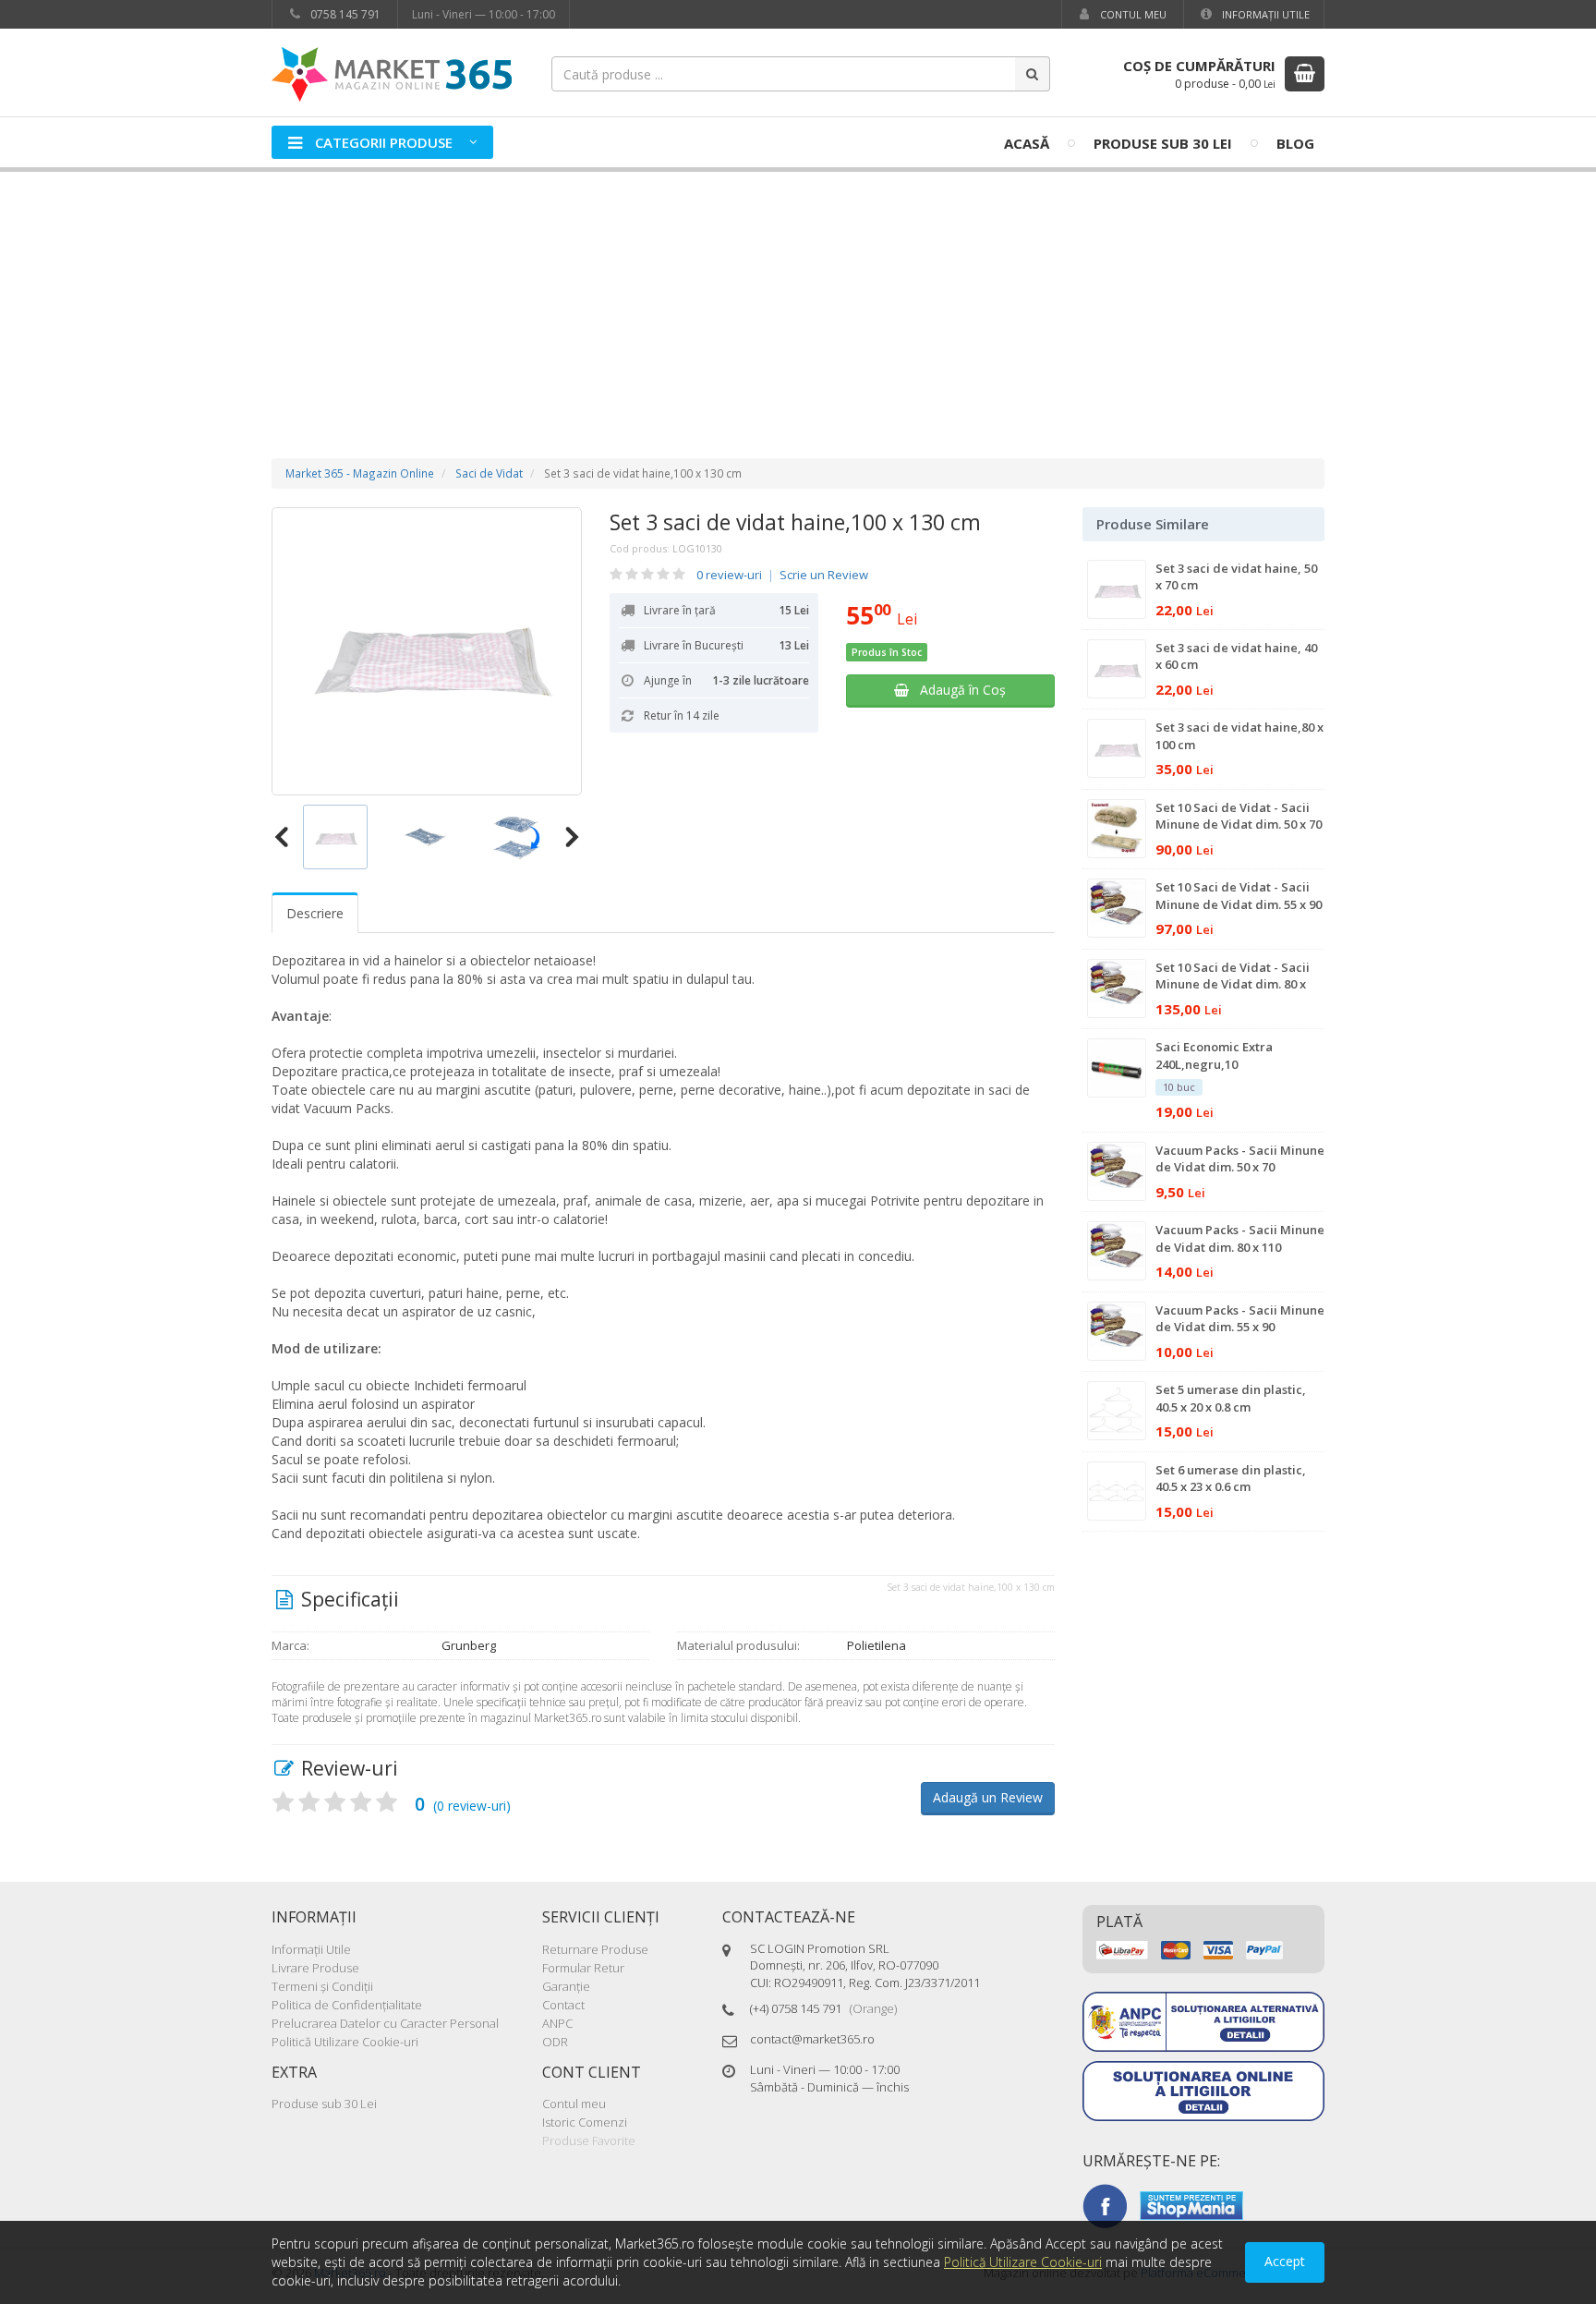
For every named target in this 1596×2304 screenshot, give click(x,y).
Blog (1295, 143)
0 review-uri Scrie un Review (782, 575)
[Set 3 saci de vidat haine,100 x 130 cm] (427, 651)
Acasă (1027, 143)
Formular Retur (583, 1968)
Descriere (315, 913)
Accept (1285, 2261)
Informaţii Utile (1264, 14)
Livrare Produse (315, 1968)
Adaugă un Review (988, 1797)
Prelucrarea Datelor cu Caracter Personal (385, 2023)
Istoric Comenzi (585, 2122)
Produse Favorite (589, 2140)
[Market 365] (392, 73)
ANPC (557, 2023)
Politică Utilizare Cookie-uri (345, 2042)
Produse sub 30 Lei (1163, 143)
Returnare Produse (595, 1949)
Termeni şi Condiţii (322, 1986)
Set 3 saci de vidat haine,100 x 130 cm (795, 522)
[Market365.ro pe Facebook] (1105, 2204)
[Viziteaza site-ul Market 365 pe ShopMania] (1191, 2204)
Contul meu (1132, 14)
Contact (563, 2005)
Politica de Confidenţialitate (347, 2005)
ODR (555, 2042)
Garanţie (566, 1986)
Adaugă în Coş (957, 690)
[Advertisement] (798, 297)
